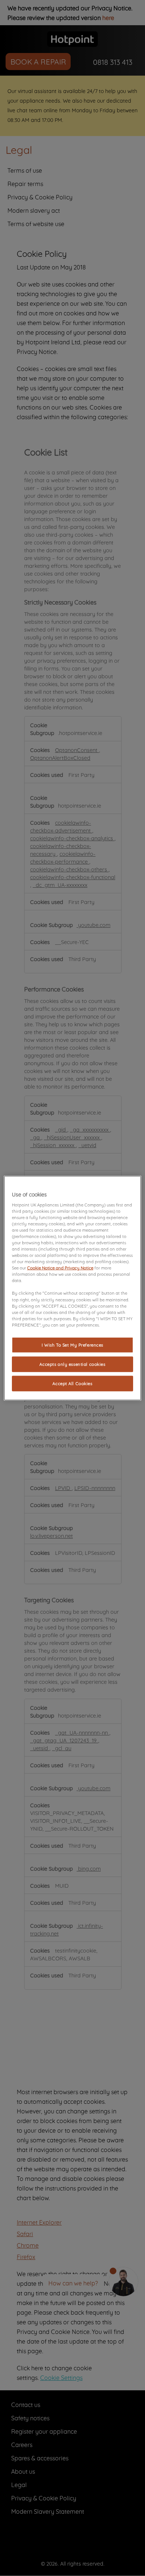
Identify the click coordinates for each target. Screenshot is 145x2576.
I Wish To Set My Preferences (72, 1345)
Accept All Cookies (72, 1383)
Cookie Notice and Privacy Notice (60, 1268)
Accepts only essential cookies (72, 1364)
